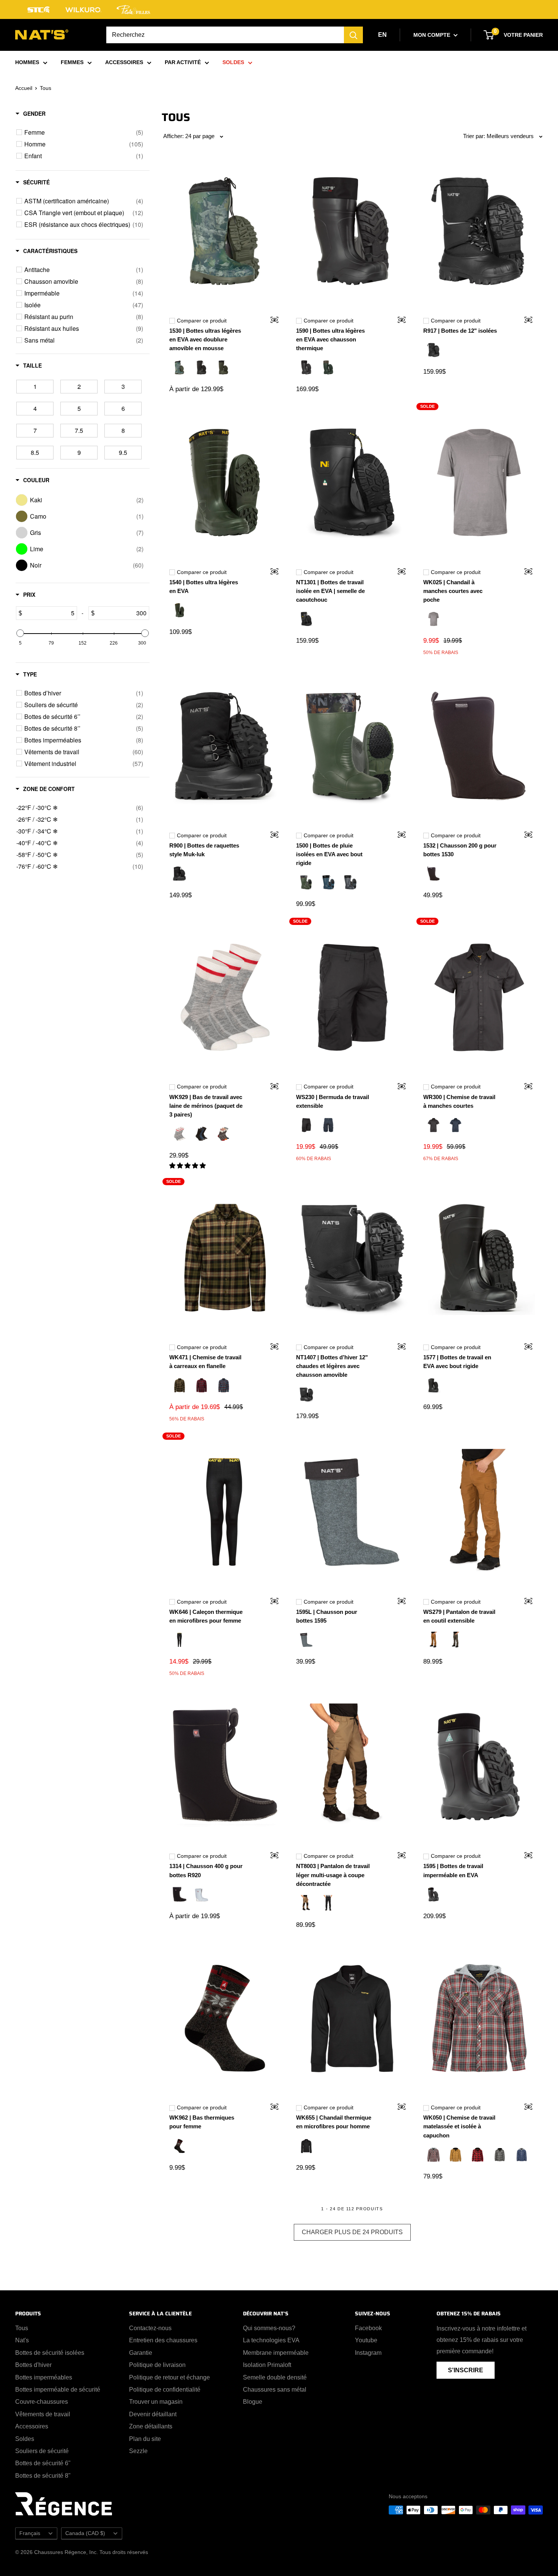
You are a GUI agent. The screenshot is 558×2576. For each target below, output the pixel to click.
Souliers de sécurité (42, 2451)
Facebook (368, 2328)
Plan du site (145, 2439)
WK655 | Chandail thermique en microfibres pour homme (334, 2122)
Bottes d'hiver (33, 2365)
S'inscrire (466, 2370)
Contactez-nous (150, 2328)
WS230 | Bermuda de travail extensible (333, 1101)
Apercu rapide (270, 321)
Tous (22, 2328)
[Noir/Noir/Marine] (202, 1135)
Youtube (366, 2340)
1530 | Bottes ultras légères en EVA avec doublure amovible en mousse (205, 340)
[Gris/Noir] (306, 1641)
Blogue (253, 2402)
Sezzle (138, 2451)
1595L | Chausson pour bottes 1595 (327, 1616)
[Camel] (433, 1641)
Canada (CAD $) (85, 2533)
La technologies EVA (271, 2340)
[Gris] (433, 620)
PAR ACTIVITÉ (183, 62)
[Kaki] (180, 1386)
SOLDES (233, 62)
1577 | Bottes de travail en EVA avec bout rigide (457, 1362)
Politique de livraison (157, 2365)
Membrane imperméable (276, 2353)
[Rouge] (202, 1386)
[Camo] (180, 368)
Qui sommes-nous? (269, 2328)
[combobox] (225, 35)
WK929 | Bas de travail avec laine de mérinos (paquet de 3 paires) (206, 1106)
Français (30, 2533)
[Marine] (328, 1126)
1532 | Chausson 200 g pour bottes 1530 (460, 850)
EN (382, 35)
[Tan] (456, 2156)
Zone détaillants (151, 2426)
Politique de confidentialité (165, 2390)
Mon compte (433, 35)
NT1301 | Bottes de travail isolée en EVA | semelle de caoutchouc (330, 591)
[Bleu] (224, 1386)
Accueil (24, 88)
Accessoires (32, 2426)
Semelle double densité (275, 2377)
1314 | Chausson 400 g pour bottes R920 (206, 1870)
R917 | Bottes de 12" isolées (460, 331)
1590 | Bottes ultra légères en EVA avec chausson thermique (330, 340)
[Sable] (306, 1904)
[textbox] (49, 613)
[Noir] (202, 368)
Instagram (368, 2353)
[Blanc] (202, 1895)
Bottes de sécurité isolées (50, 2353)
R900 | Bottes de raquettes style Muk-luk (204, 850)
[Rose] (224, 2147)
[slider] (20, 633)
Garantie (141, 2353)
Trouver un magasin (156, 2402)
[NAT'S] (42, 36)
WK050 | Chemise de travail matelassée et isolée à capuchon (459, 2126)
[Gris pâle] (202, 2147)
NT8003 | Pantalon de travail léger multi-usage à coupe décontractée (333, 1875)
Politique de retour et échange (169, 2377)
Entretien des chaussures (163, 2340)
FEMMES (72, 62)
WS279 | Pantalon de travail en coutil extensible (459, 1616)
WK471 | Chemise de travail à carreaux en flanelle (205, 1362)
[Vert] (224, 368)
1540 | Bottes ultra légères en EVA (204, 587)
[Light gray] (180, 1135)
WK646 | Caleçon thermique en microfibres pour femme (206, 1616)
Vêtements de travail (43, 2414)
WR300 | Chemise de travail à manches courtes (459, 1101)
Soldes (25, 2439)
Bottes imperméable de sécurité (58, 2390)
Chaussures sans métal (275, 2390)
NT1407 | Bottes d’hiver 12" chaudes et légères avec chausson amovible (332, 1366)
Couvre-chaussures (42, 2402)
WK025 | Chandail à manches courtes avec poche (453, 591)
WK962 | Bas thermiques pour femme (202, 2122)
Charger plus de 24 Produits (352, 2232)
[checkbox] (84, 132)
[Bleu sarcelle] (328, 883)
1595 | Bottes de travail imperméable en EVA (453, 1870)
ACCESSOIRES (124, 62)
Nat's (22, 2340)
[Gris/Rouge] (433, 2156)
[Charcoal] (224, 1135)
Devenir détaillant (153, 2414)
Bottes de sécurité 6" (43, 2463)
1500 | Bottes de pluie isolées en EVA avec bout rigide (329, 854)
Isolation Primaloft (267, 2365)
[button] (188, 1166)
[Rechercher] (353, 35)
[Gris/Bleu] (522, 2156)
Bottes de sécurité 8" (43, 2476)
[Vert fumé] (456, 1641)
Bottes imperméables (44, 2377)
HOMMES (27, 62)
